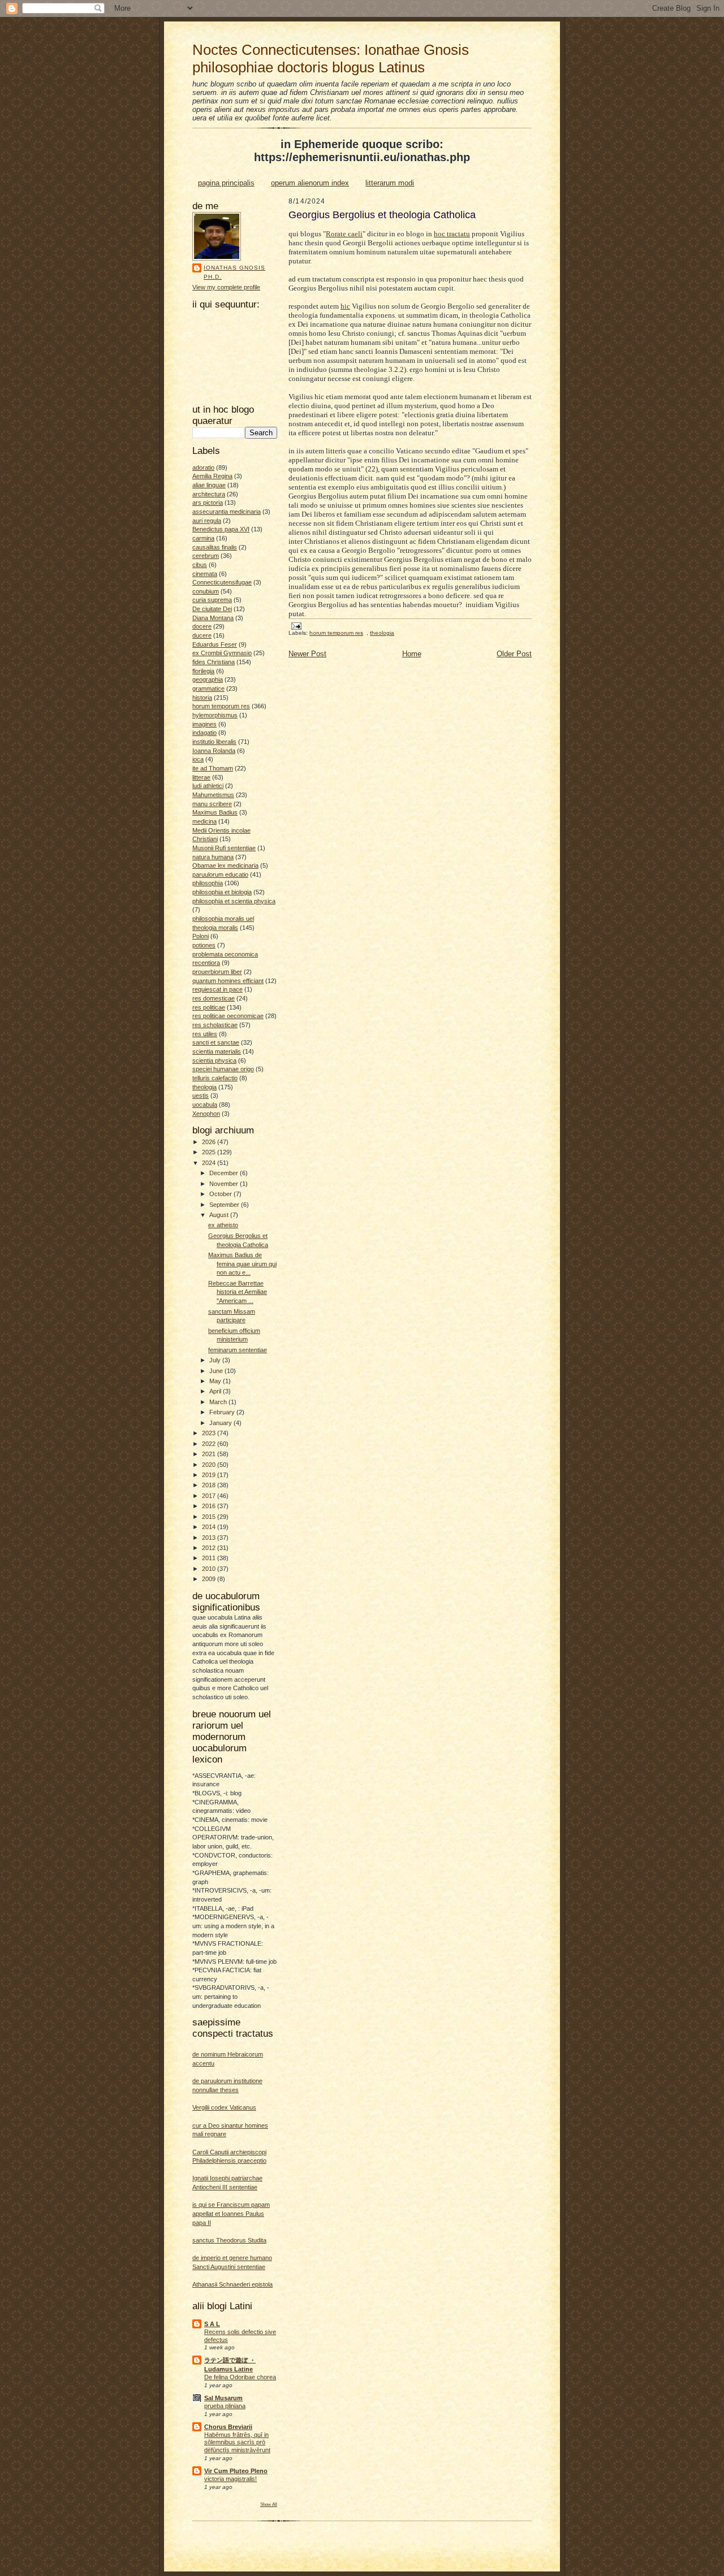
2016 (210, 1506)
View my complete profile (226, 287)
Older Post (514, 654)
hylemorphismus (215, 715)
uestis (201, 1096)
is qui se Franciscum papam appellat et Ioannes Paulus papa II (231, 2213)
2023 (210, 1433)
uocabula (205, 1105)
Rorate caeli (344, 234)
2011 (210, 1558)
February (223, 1412)
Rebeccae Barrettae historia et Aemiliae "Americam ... (238, 1292)
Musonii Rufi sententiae (224, 848)
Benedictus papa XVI (221, 529)
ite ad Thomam (213, 768)
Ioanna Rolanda (214, 751)
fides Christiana (214, 662)
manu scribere (212, 804)
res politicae (209, 1007)
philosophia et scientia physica (234, 901)
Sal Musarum (223, 2398)
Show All (269, 2504)
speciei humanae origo (223, 1069)
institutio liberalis (214, 742)
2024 (210, 1163)
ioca (198, 759)
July (216, 1360)
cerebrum (206, 556)
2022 (210, 1444)
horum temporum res (221, 706)
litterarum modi (390, 183)
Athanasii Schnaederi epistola (232, 2284)
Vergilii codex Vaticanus (224, 2107)
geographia (208, 679)
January (221, 1423)
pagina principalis (226, 183)
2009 (210, 1579)
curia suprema (212, 600)
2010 (210, 1569)
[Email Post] (296, 625)
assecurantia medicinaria (227, 512)
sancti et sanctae (216, 1042)
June (217, 1371)
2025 (210, 1152)
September (225, 1205)
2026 (210, 1142)
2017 (210, 1496)
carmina (203, 538)
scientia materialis (217, 1051)
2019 (210, 1475)
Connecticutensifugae (222, 582)
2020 (210, 1465)
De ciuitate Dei (212, 609)
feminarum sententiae (238, 1350)
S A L (212, 2324)
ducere (202, 635)
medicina (204, 821)
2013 (210, 1538)
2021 (210, 1454)
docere (202, 626)
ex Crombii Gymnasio (222, 653)
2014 (210, 1527)
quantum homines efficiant (228, 981)
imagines (204, 724)
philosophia (208, 883)
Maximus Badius (215, 812)
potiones (204, 945)
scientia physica (214, 1060)
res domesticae (214, 998)
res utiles (205, 1034)
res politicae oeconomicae (228, 1016)
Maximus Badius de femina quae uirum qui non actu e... (242, 1264)
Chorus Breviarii (228, 2427)
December (225, 1173)
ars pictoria (208, 503)
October (221, 1194)
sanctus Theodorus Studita (229, 2240)
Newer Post (307, 654)
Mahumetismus (213, 795)
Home (412, 654)
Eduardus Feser (215, 644)
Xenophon (206, 1114)
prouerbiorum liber (217, 972)
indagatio (204, 733)
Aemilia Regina (212, 476)
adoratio (203, 467)
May (216, 1381)
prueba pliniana (225, 2406)
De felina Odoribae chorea (240, 2377)
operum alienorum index (310, 183)
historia (202, 698)
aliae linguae (209, 485)
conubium (206, 591)
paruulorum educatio (220, 874)
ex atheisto (223, 1225)
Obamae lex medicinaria (225, 865)
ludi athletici (208, 786)
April (216, 1391)
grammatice (208, 689)
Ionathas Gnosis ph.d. (234, 272)
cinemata (205, 574)
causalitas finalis (215, 547)
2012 (210, 1548)
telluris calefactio (215, 1078)
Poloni (201, 936)
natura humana (213, 857)
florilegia (203, 671)
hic (345, 306)
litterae (201, 777)
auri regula (207, 521)
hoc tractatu (452, 234)
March (219, 1402)
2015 (210, 1517)
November (225, 1184)
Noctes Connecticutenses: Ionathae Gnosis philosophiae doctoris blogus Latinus (331, 59)
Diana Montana (213, 618)
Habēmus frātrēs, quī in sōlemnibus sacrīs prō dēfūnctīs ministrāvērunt (237, 2443)
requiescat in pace (217, 989)
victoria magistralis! (230, 2479)
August (220, 1215)
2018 (210, 1485)
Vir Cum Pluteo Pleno (236, 2471)
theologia (204, 1087)
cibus (200, 565)
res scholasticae (215, 1025)
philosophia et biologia (222, 892)
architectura (209, 494)
